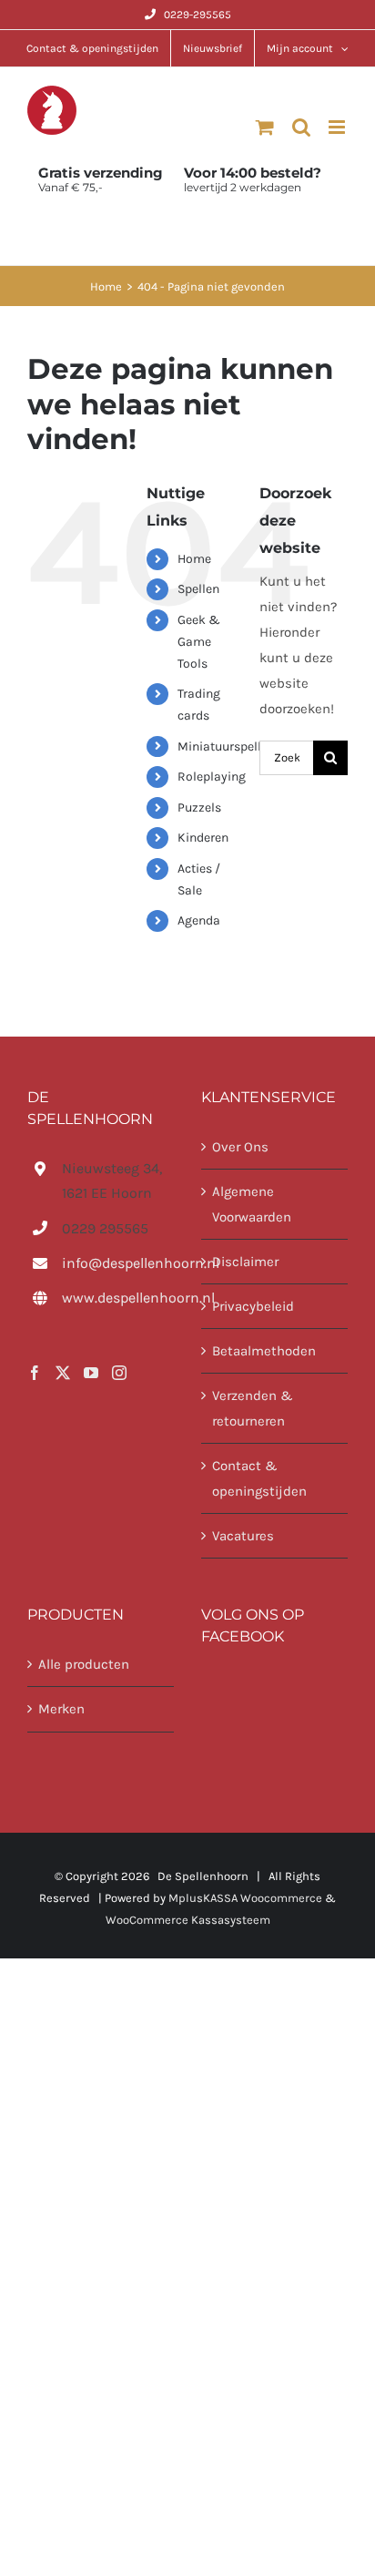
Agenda (199, 920)
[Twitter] (63, 1373)
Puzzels (199, 808)
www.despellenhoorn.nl (118, 1298)
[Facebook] (35, 1373)
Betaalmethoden (264, 1351)
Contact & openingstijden (259, 1478)
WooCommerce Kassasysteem (188, 1920)
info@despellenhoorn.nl (118, 1263)
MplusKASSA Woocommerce (245, 1898)
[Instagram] (119, 1373)
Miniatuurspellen (226, 746)
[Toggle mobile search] (301, 127)
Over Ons (240, 1147)
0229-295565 (198, 15)
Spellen (198, 589)
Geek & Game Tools (199, 642)
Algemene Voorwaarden (252, 1204)
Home (194, 559)
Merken (61, 1709)
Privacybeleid (253, 1306)
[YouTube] (91, 1373)
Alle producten (84, 1664)
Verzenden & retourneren (253, 1408)
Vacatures (243, 1536)
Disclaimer (245, 1262)
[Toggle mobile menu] (338, 127)
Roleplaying (212, 777)
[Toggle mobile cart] (265, 127)
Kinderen (203, 838)
